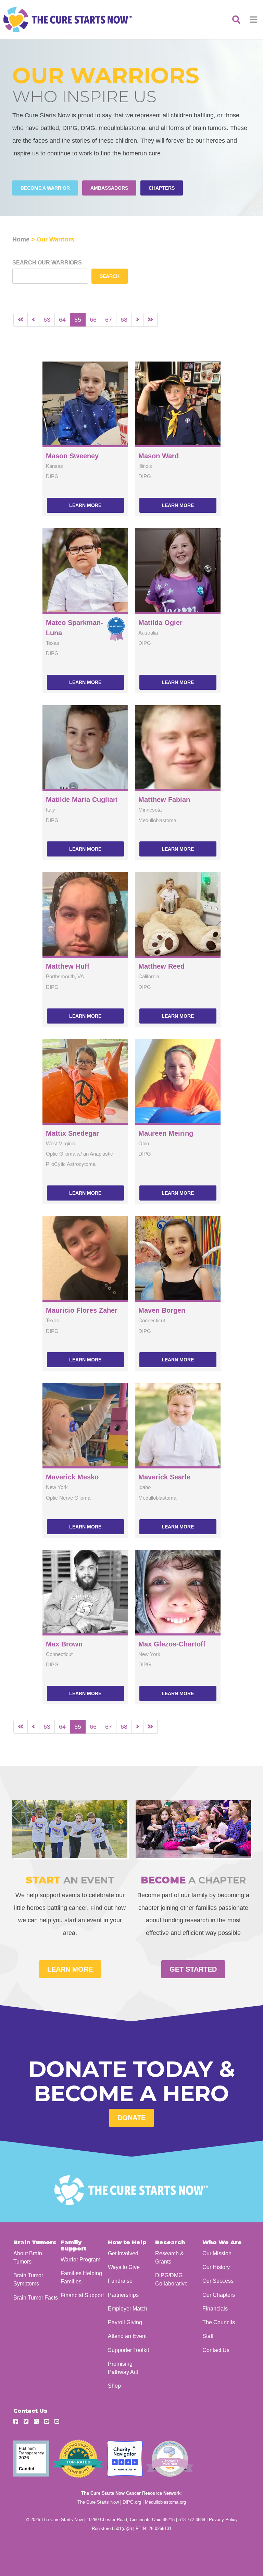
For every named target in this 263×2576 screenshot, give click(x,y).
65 (78, 320)
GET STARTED (193, 1969)
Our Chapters (219, 2295)
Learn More (85, 505)
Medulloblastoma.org (165, 2502)
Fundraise (120, 2281)
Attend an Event (127, 2336)
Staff (208, 2336)
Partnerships (123, 2295)
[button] (254, 20)
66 (93, 320)
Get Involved (123, 2253)
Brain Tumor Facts (36, 2297)
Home (21, 239)
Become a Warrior (45, 188)
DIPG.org (132, 2502)
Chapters (162, 188)
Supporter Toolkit (128, 2350)
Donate (131, 2118)
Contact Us (216, 2350)
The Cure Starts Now (98, 2502)
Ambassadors (109, 188)
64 (62, 320)
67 (109, 320)
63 (47, 320)
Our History (216, 2267)
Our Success (218, 2281)
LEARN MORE (70, 1969)
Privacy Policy (223, 2520)
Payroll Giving (125, 2322)
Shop (114, 2386)
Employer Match (128, 2308)
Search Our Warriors (47, 263)
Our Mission (217, 2253)
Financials (215, 2308)
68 (124, 320)
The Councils (219, 2322)
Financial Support (82, 2295)
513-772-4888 (192, 2520)
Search (110, 276)
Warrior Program (80, 2259)
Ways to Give (124, 2267)
